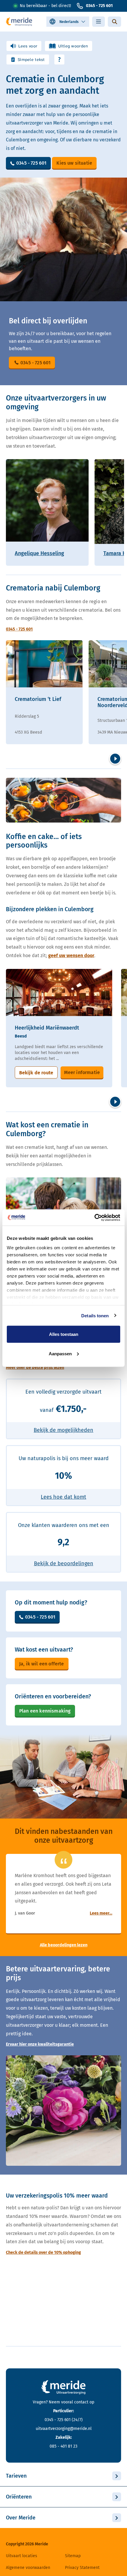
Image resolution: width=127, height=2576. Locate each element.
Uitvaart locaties (22, 2556)
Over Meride (21, 2518)
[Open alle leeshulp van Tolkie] (59, 59)
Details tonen (95, 1315)
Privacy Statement (82, 2568)
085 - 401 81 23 (63, 2446)
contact (81, 2402)
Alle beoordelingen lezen (64, 1945)
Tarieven (16, 2476)
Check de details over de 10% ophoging (43, 2253)
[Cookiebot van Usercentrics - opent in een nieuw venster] (94, 1217)
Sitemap (73, 2556)
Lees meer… (101, 1913)
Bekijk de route (36, 1073)
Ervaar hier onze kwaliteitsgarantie (40, 2044)
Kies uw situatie (74, 163)
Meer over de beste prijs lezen (35, 1368)
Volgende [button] (115, 759)
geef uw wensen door (71, 956)
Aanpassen (60, 1353)
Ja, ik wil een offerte (42, 1664)
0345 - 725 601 (99, 6)
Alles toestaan (64, 1334)
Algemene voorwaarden (28, 2568)
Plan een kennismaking (45, 1711)
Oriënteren (19, 2497)
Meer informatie (82, 1072)
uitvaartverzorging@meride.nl (64, 2429)
